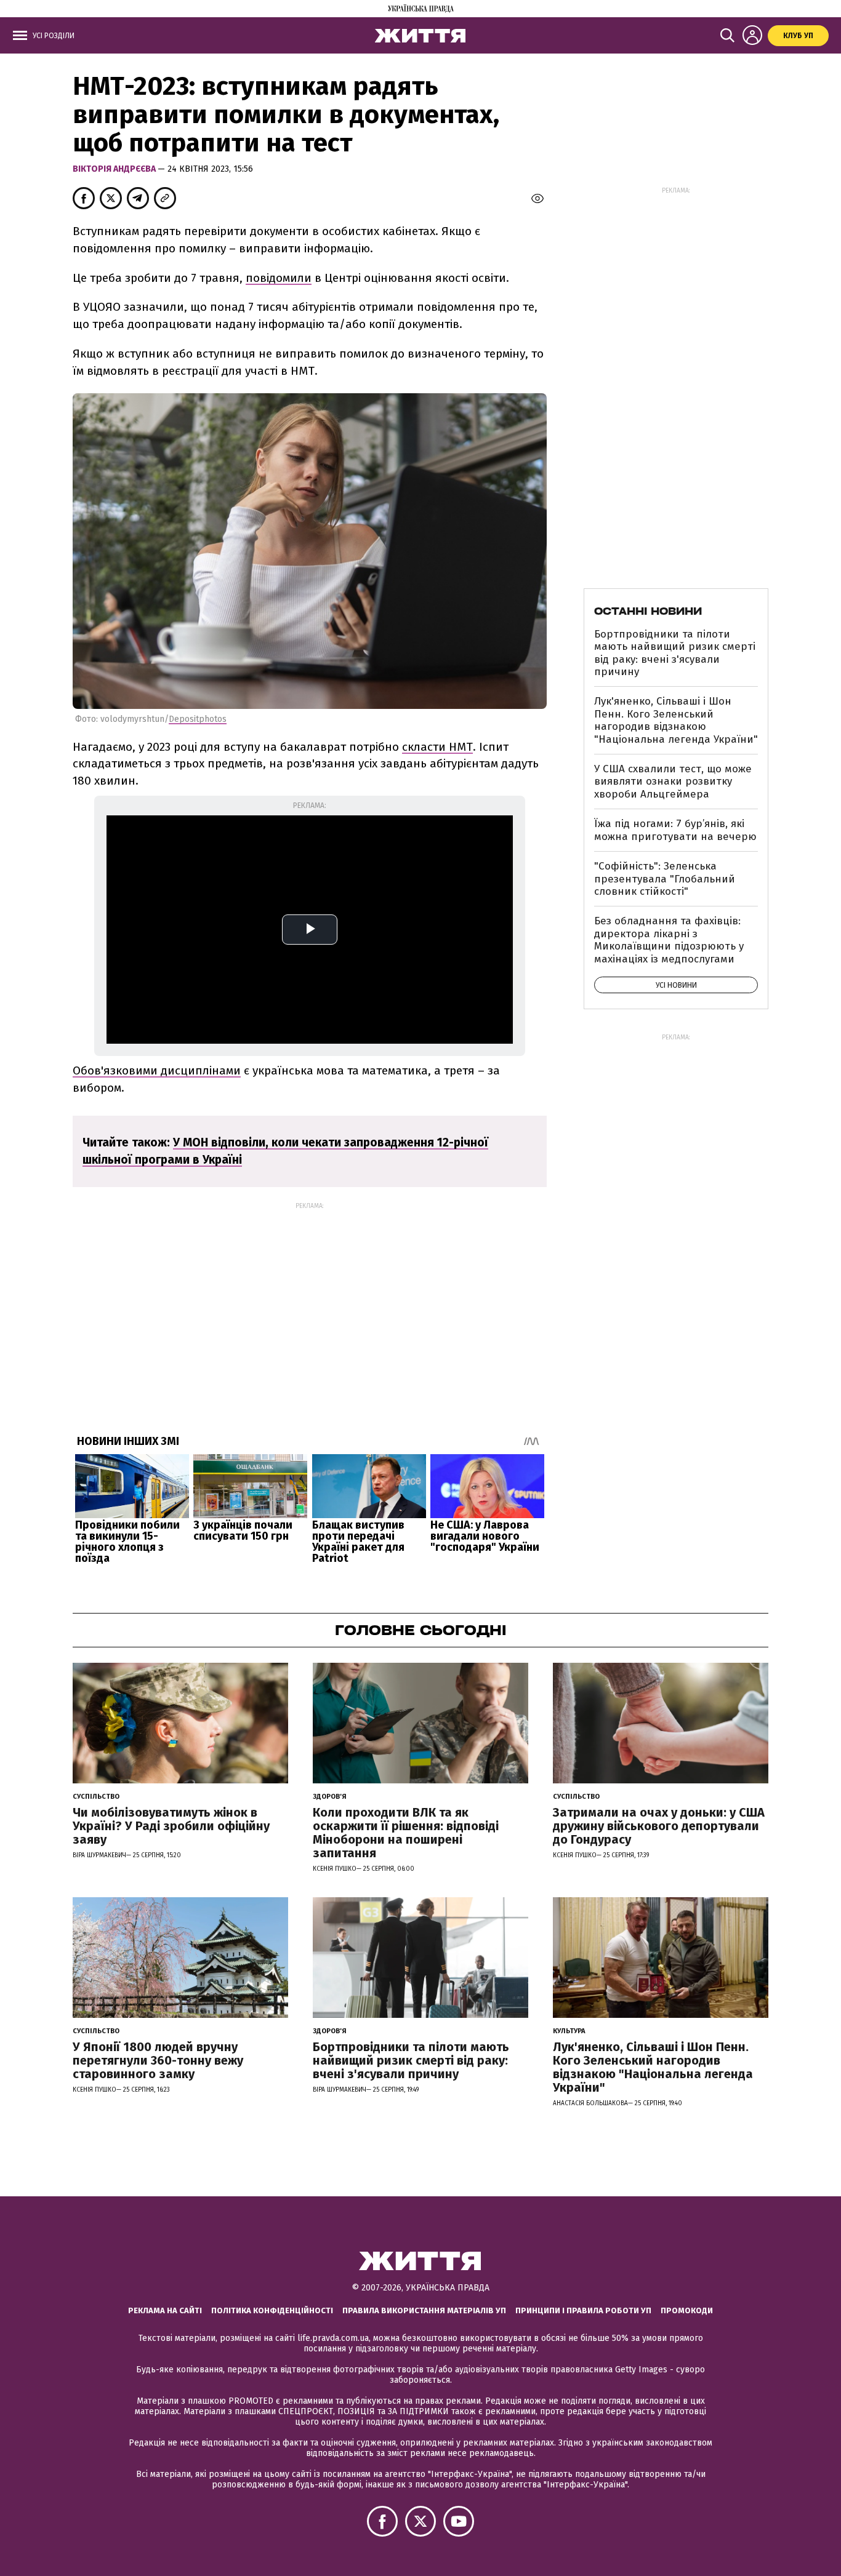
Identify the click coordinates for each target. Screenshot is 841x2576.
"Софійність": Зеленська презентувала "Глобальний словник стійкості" (665, 879)
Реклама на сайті (165, 2310)
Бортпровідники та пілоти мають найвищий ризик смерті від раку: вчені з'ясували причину (675, 653)
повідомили (279, 278)
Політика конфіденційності (272, 2310)
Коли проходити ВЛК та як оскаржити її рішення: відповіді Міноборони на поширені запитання (406, 1833)
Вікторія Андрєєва (115, 169)
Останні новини (648, 611)
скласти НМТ (437, 747)
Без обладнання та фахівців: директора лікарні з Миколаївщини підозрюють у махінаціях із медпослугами (669, 940)
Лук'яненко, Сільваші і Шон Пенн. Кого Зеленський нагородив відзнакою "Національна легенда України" (676, 720)
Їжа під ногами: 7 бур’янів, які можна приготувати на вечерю (675, 830)
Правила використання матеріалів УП (424, 2310)
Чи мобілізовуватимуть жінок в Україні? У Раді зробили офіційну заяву (171, 1826)
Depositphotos (198, 719)
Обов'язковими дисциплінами (157, 1070)
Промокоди (687, 2310)
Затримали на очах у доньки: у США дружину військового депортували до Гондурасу (659, 1826)
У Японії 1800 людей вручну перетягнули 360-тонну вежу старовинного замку (158, 2060)
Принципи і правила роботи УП (583, 2310)
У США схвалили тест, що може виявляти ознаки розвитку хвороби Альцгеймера (673, 782)
